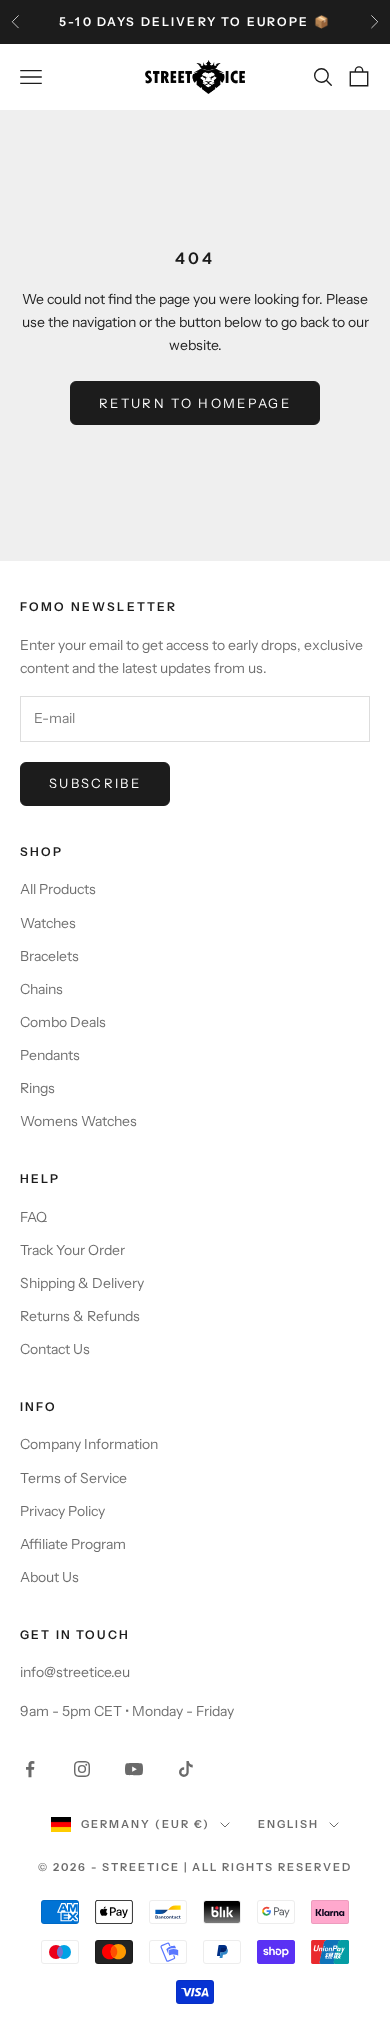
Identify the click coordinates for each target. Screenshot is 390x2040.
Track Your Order (72, 1250)
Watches (48, 923)
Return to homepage (195, 403)
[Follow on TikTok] (186, 1769)
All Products (58, 889)
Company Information (89, 1444)
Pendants (50, 1055)
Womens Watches (78, 1121)
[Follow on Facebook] (30, 1769)
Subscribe (95, 783)
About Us (49, 1577)
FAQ (33, 1217)
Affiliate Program (73, 1544)
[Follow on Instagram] (82, 1769)
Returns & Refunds (80, 1316)
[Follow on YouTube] (134, 1769)
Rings (37, 1088)
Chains (41, 989)
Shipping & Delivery (82, 1283)
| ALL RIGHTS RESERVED (268, 1867)
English (288, 1824)
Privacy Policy (62, 1511)
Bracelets (49, 956)
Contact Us (55, 1349)
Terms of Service (73, 1478)
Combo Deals (63, 1022)
